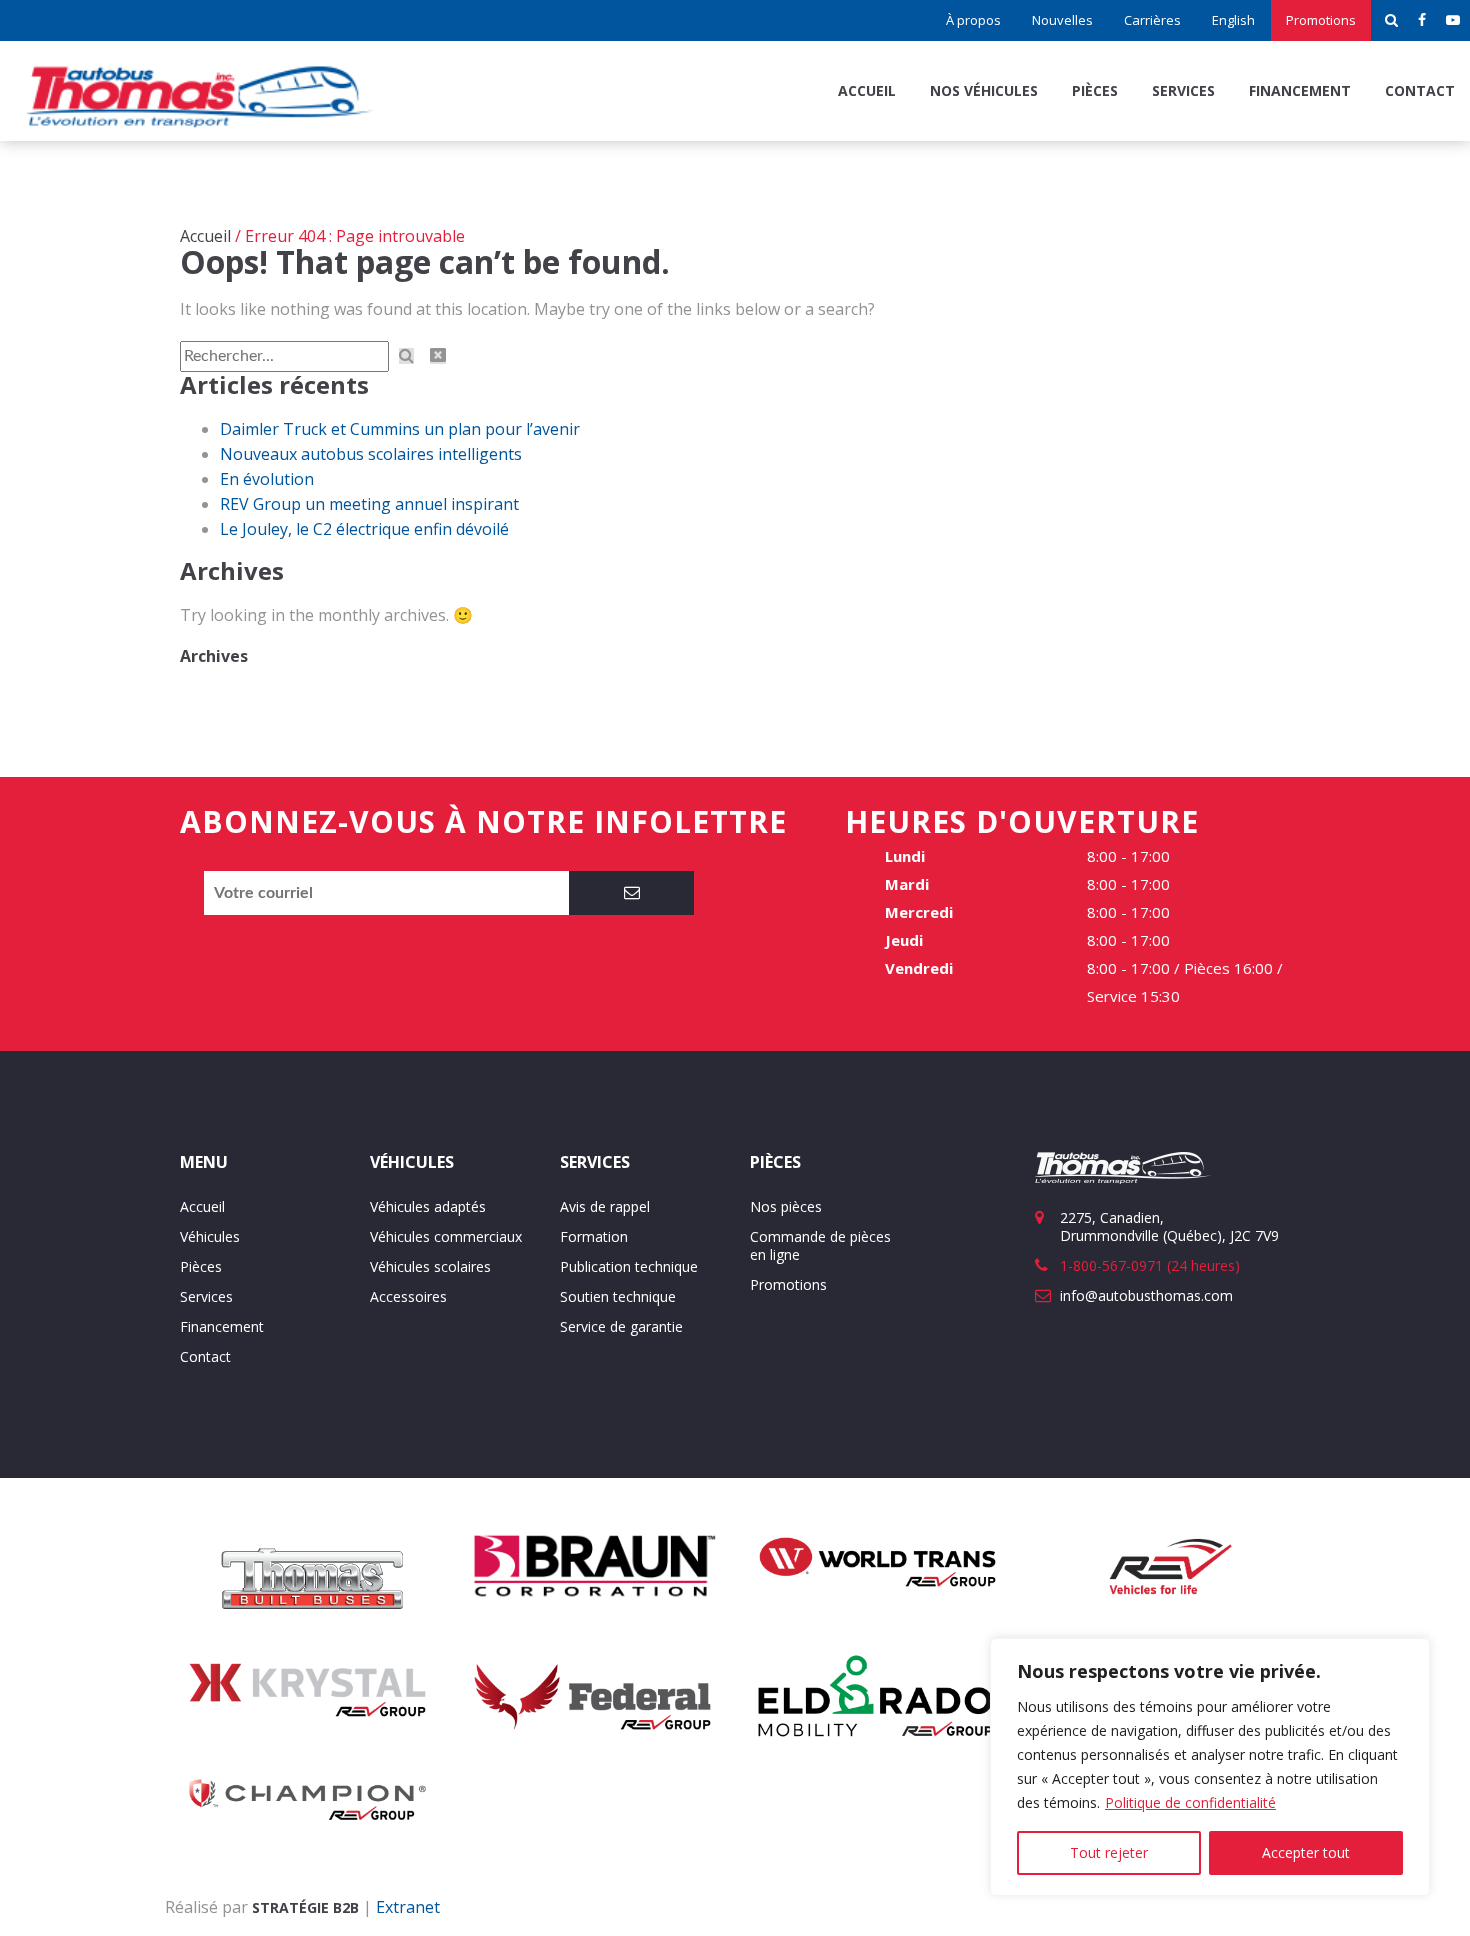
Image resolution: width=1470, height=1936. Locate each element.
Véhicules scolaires (430, 1266)
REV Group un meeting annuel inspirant (369, 504)
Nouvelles (1062, 20)
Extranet (408, 1907)
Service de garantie (621, 1326)
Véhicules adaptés (428, 1206)
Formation (594, 1236)
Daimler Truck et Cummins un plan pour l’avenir (400, 429)
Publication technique (629, 1266)
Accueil (867, 90)
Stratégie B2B (305, 1907)
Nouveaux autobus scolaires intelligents (371, 454)
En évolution (267, 479)
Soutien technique (618, 1296)
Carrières (1152, 20)
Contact (1420, 90)
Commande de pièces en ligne (820, 1245)
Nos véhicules (984, 90)
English (1233, 20)
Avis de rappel (605, 1206)
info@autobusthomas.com (1146, 1295)
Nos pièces (786, 1206)
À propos (973, 20)
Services (1183, 90)
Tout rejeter (1109, 1852)
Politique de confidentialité (1190, 1802)
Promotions (1321, 20)
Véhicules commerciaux (446, 1236)
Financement (1300, 90)
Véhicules (210, 1236)
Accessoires (408, 1296)
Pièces (1095, 90)
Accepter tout (1306, 1852)
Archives (214, 656)
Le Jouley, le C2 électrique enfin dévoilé (364, 529)
